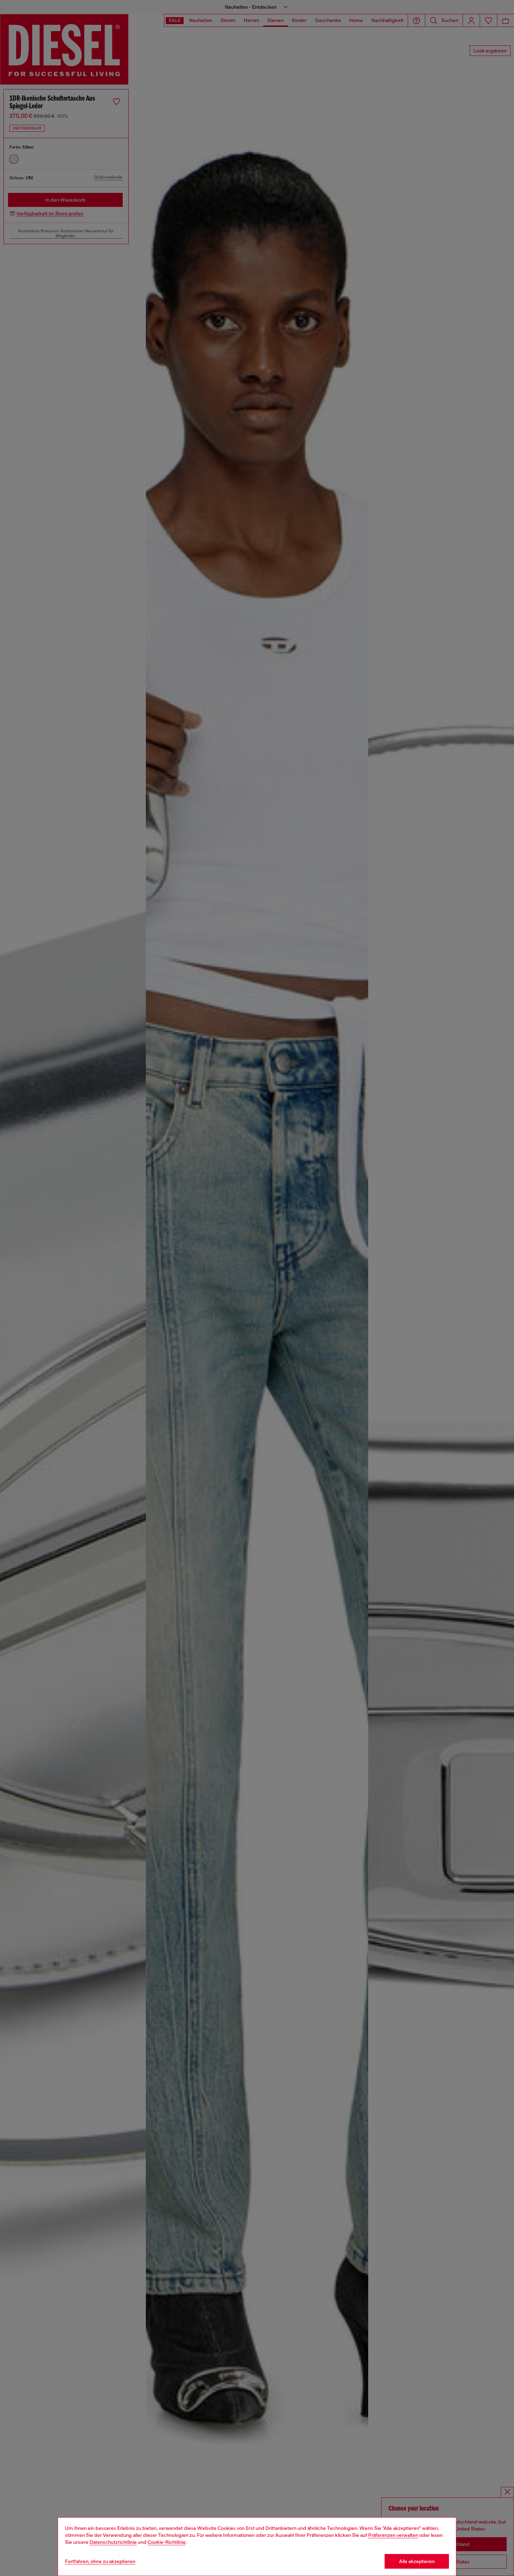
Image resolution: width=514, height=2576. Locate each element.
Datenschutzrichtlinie (113, 2542)
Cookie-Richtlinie (167, 2542)
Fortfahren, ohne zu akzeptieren (100, 2561)
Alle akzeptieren (417, 2561)
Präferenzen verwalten (393, 2535)
